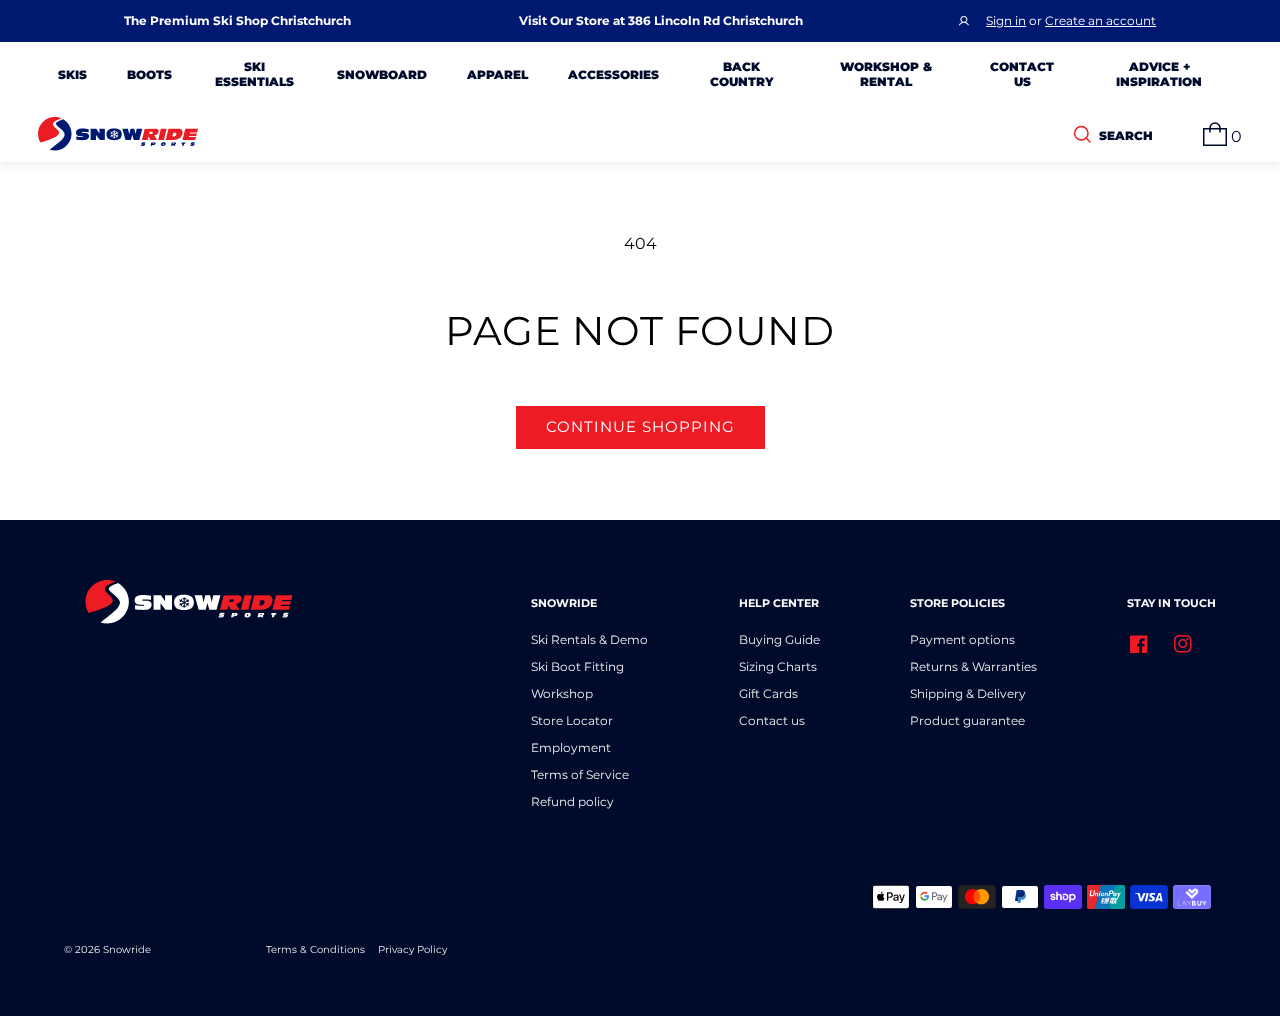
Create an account (1100, 20)
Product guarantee (967, 720)
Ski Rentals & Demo (589, 639)
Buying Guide (779, 639)
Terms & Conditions (315, 949)
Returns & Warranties (973, 666)
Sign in (1006, 20)
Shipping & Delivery (968, 693)
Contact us (772, 720)
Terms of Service (580, 774)
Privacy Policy (412, 949)
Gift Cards (768, 693)
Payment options (962, 639)
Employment (571, 747)
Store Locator (572, 720)
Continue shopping (640, 426)
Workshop (562, 693)
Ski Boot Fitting (577, 666)
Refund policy (572, 801)
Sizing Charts (778, 666)
